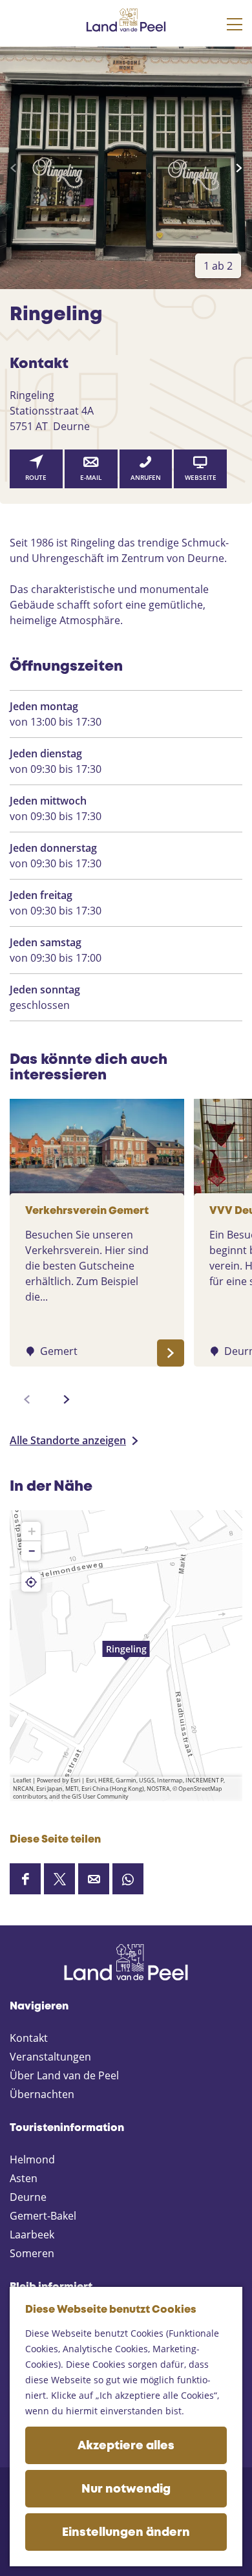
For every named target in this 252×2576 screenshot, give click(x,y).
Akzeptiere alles (126, 2446)
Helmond (32, 2159)
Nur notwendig (126, 2489)
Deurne (28, 2197)
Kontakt (29, 2038)
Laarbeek (32, 2235)
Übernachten (42, 2094)
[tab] (218, 266)
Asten (24, 2178)
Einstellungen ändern (126, 2533)
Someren (32, 2253)
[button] (126, 1656)
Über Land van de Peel (64, 2075)
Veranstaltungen (50, 2057)
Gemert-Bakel (43, 2216)
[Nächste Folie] (239, 168)
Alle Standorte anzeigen (68, 1440)
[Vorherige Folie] (13, 168)
